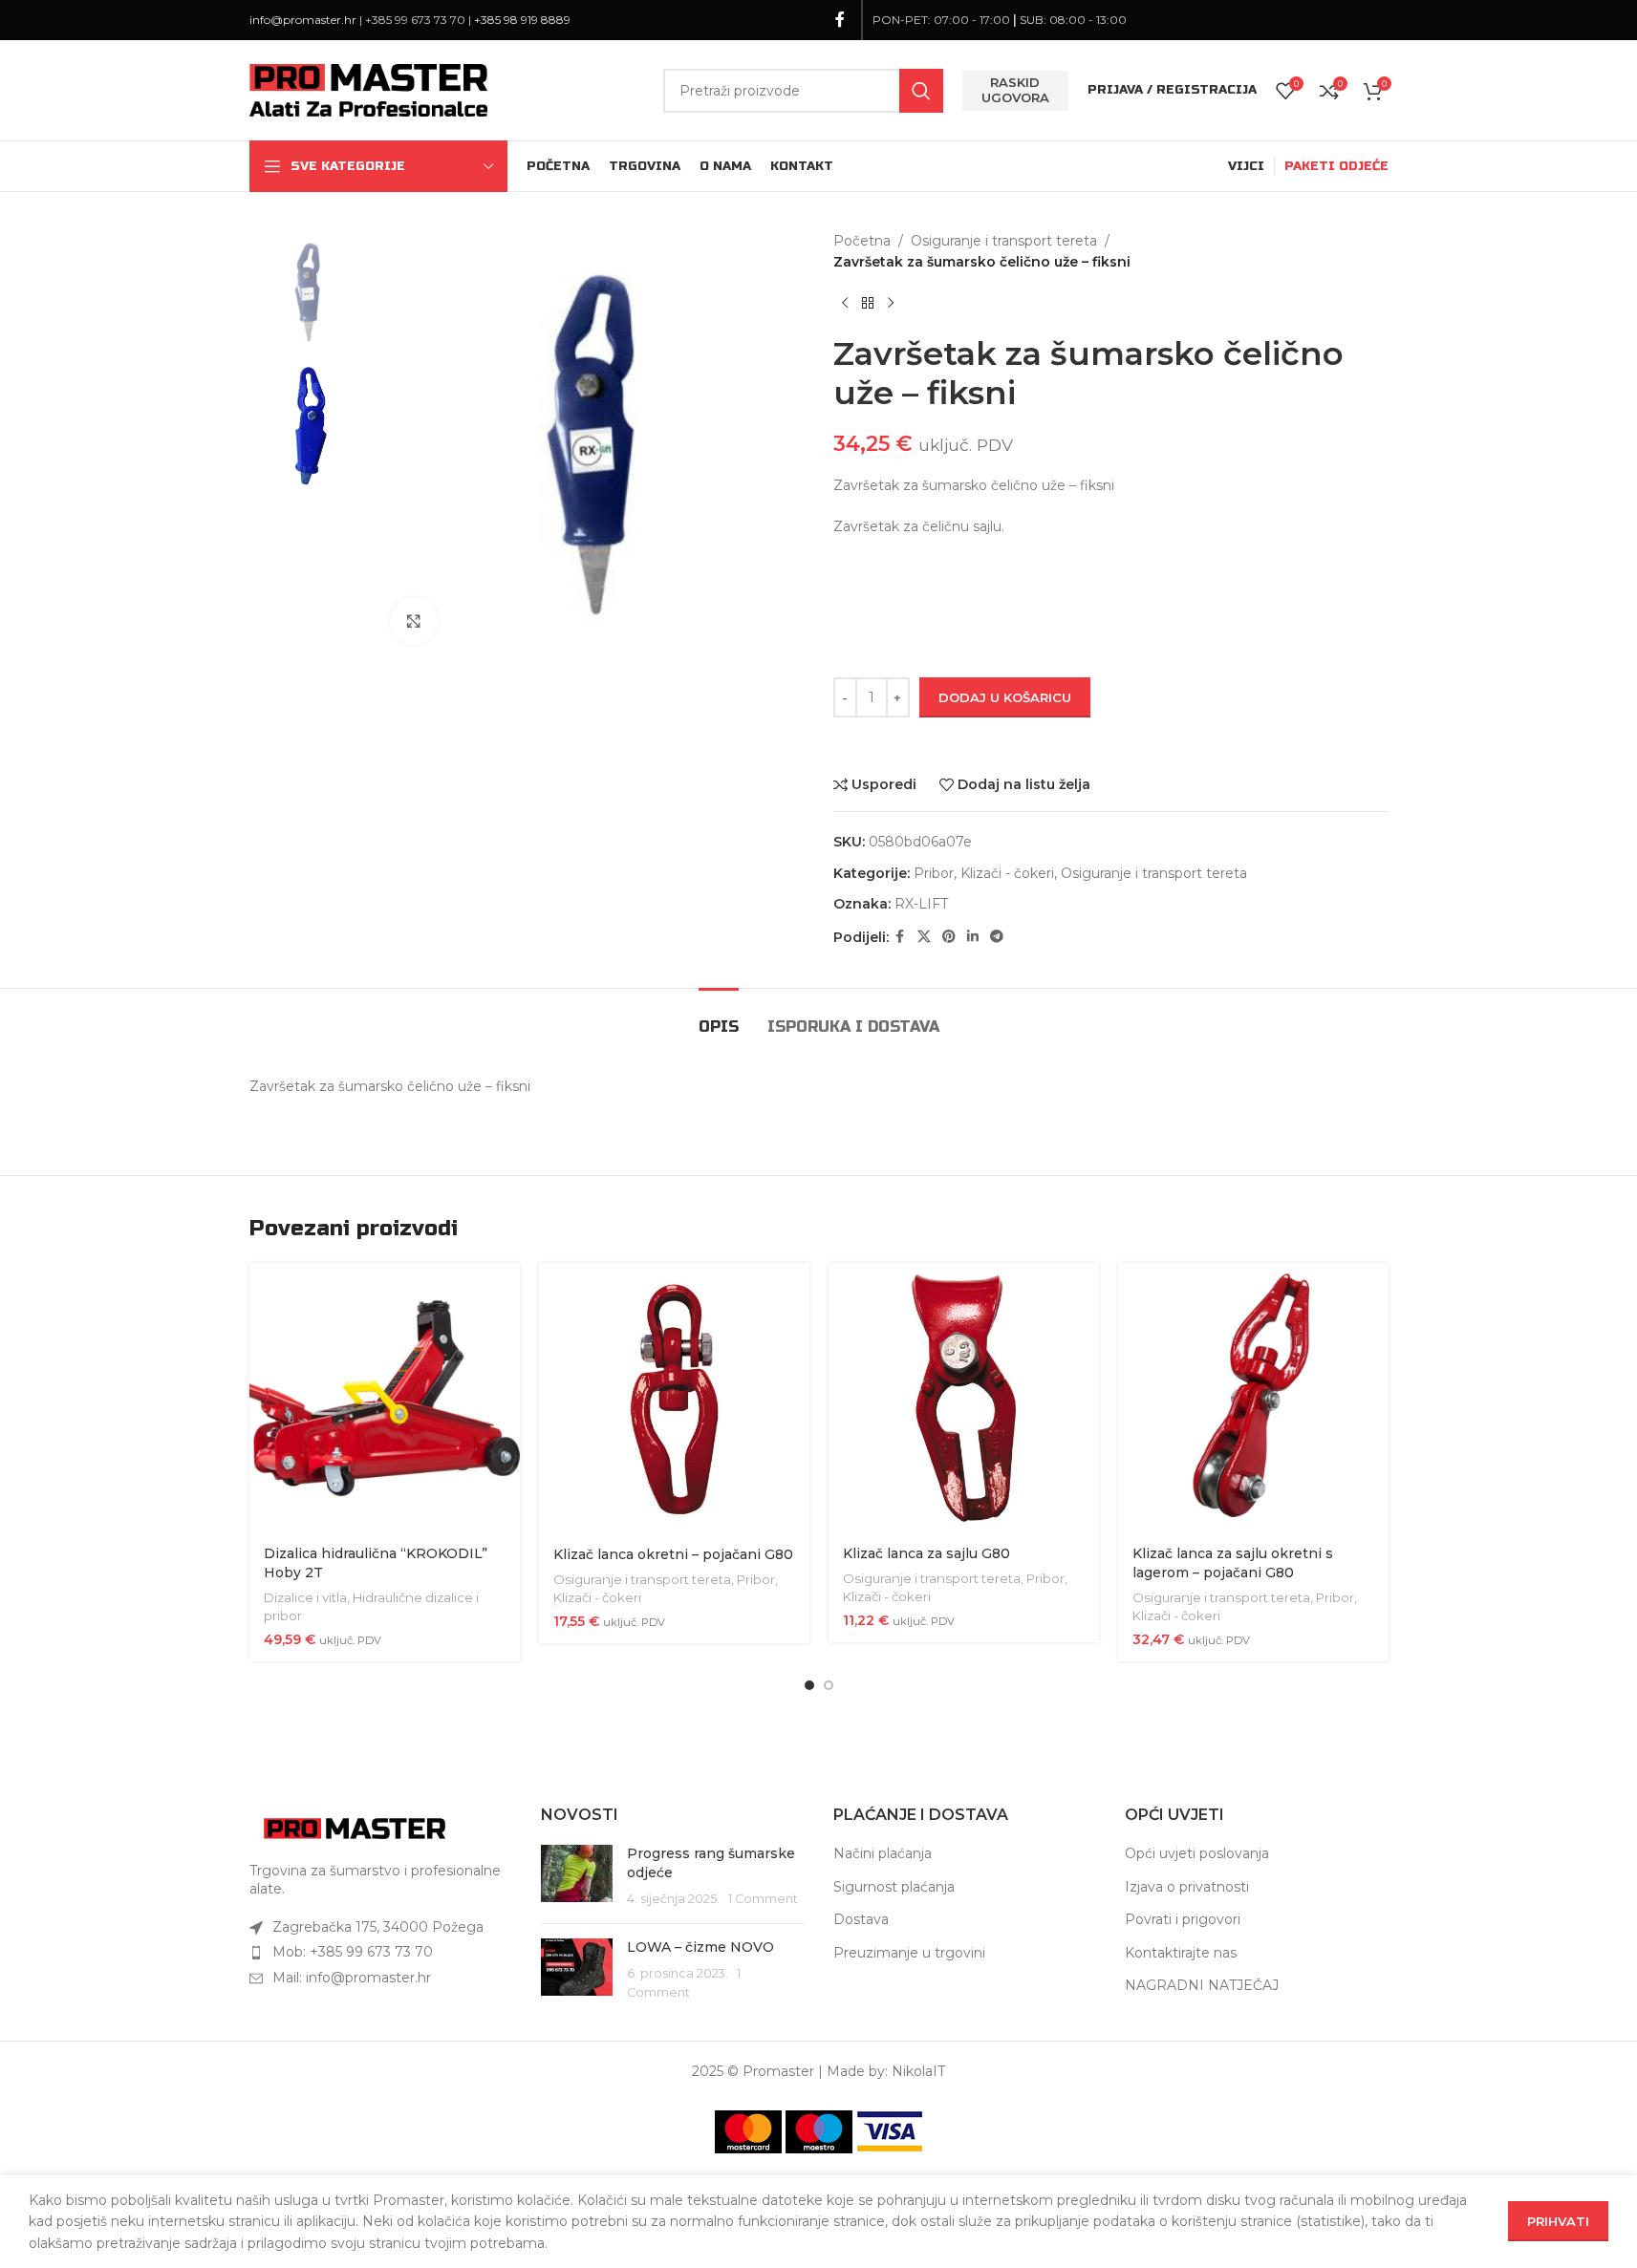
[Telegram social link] (997, 937)
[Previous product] (845, 304)
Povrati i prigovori (1183, 1919)
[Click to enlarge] (414, 621)
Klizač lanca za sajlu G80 (926, 1553)
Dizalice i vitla (305, 1597)
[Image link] (355, 1827)
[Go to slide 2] (829, 1685)
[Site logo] (369, 89)
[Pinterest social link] (949, 937)
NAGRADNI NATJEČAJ (1202, 1985)
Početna (862, 241)
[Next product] (891, 304)
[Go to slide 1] (809, 1685)
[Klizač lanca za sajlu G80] (964, 1398)
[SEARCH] (921, 91)
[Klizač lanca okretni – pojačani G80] (674, 1399)
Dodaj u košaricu (1005, 697)
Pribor (934, 873)
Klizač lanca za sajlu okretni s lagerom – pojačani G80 (1233, 1563)
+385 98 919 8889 (522, 20)
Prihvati (1558, 2221)
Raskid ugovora (1015, 90)
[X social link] (924, 937)
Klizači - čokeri (1007, 873)
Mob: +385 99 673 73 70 (353, 1952)
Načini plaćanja (883, 1853)
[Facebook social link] (840, 20)
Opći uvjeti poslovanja (1197, 1853)
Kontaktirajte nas (1181, 1953)
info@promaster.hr (303, 20)
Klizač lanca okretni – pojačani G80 (673, 1554)
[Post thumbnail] (577, 1877)
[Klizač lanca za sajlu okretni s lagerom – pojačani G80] (1253, 1398)
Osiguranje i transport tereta (1004, 241)
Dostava (861, 1919)
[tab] (719, 1017)
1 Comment (763, 1899)
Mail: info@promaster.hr (352, 1978)
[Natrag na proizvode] (868, 304)
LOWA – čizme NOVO (700, 1947)
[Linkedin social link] (973, 937)
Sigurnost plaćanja (894, 1887)
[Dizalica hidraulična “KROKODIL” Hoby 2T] (385, 1398)
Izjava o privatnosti (1187, 1887)
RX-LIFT (921, 904)
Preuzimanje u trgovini (909, 1953)
